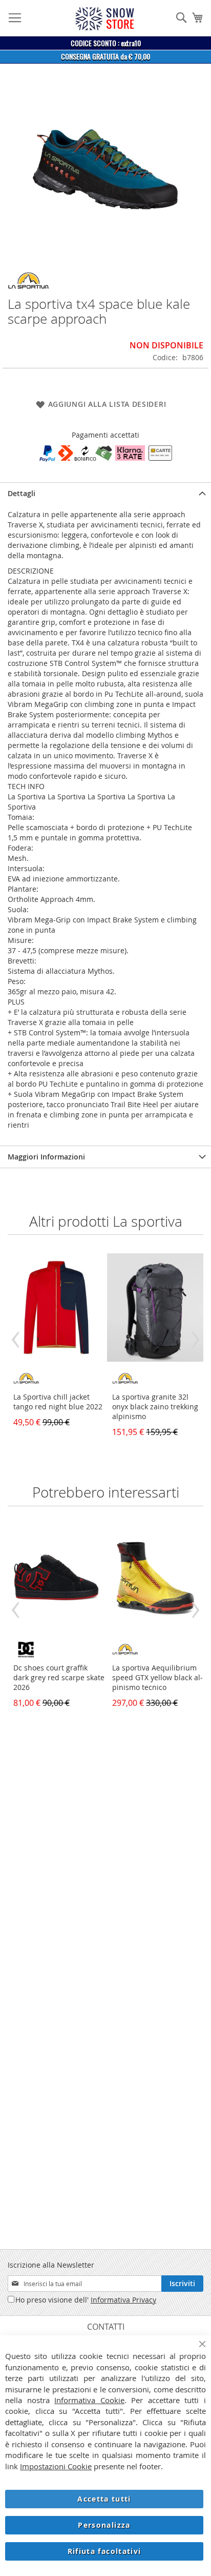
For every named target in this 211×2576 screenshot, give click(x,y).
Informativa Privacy (123, 2300)
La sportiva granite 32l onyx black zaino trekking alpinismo (155, 1407)
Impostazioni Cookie (56, 2466)
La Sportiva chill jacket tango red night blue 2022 (58, 1402)
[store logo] (104, 19)
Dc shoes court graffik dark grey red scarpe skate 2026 (59, 1677)
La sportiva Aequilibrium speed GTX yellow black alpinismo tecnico (157, 1677)
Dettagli (22, 493)
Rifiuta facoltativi (104, 2551)
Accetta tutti (104, 2499)
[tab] (105, 493)
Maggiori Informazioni (46, 1157)
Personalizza (104, 2525)
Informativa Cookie (89, 2400)
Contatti (106, 2327)
